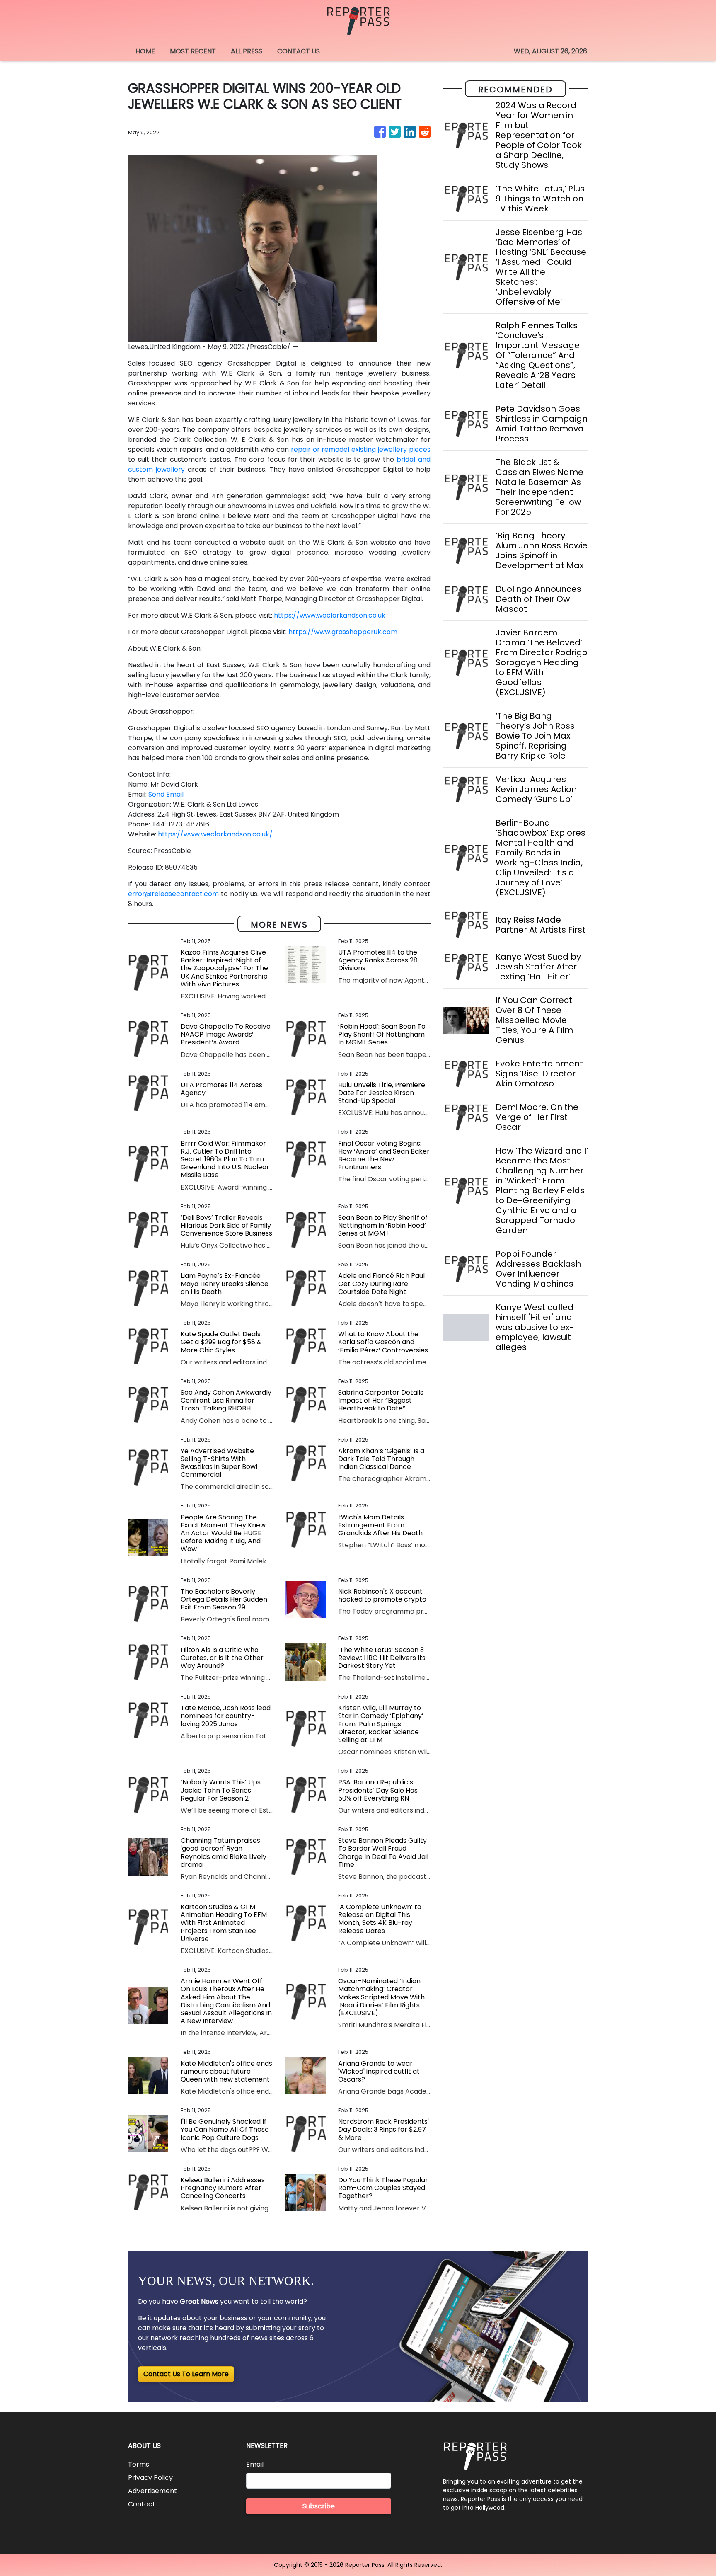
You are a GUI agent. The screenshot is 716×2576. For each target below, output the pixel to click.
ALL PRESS (247, 51)
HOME (145, 51)
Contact (142, 2504)
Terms (139, 2464)
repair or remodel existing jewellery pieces (361, 450)
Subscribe (319, 2506)
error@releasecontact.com (173, 894)
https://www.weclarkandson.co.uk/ (215, 834)
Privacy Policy (150, 2478)
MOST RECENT (193, 51)
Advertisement (152, 2491)
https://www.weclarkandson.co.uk (330, 615)
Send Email (166, 794)
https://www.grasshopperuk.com (343, 632)
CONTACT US (299, 51)
